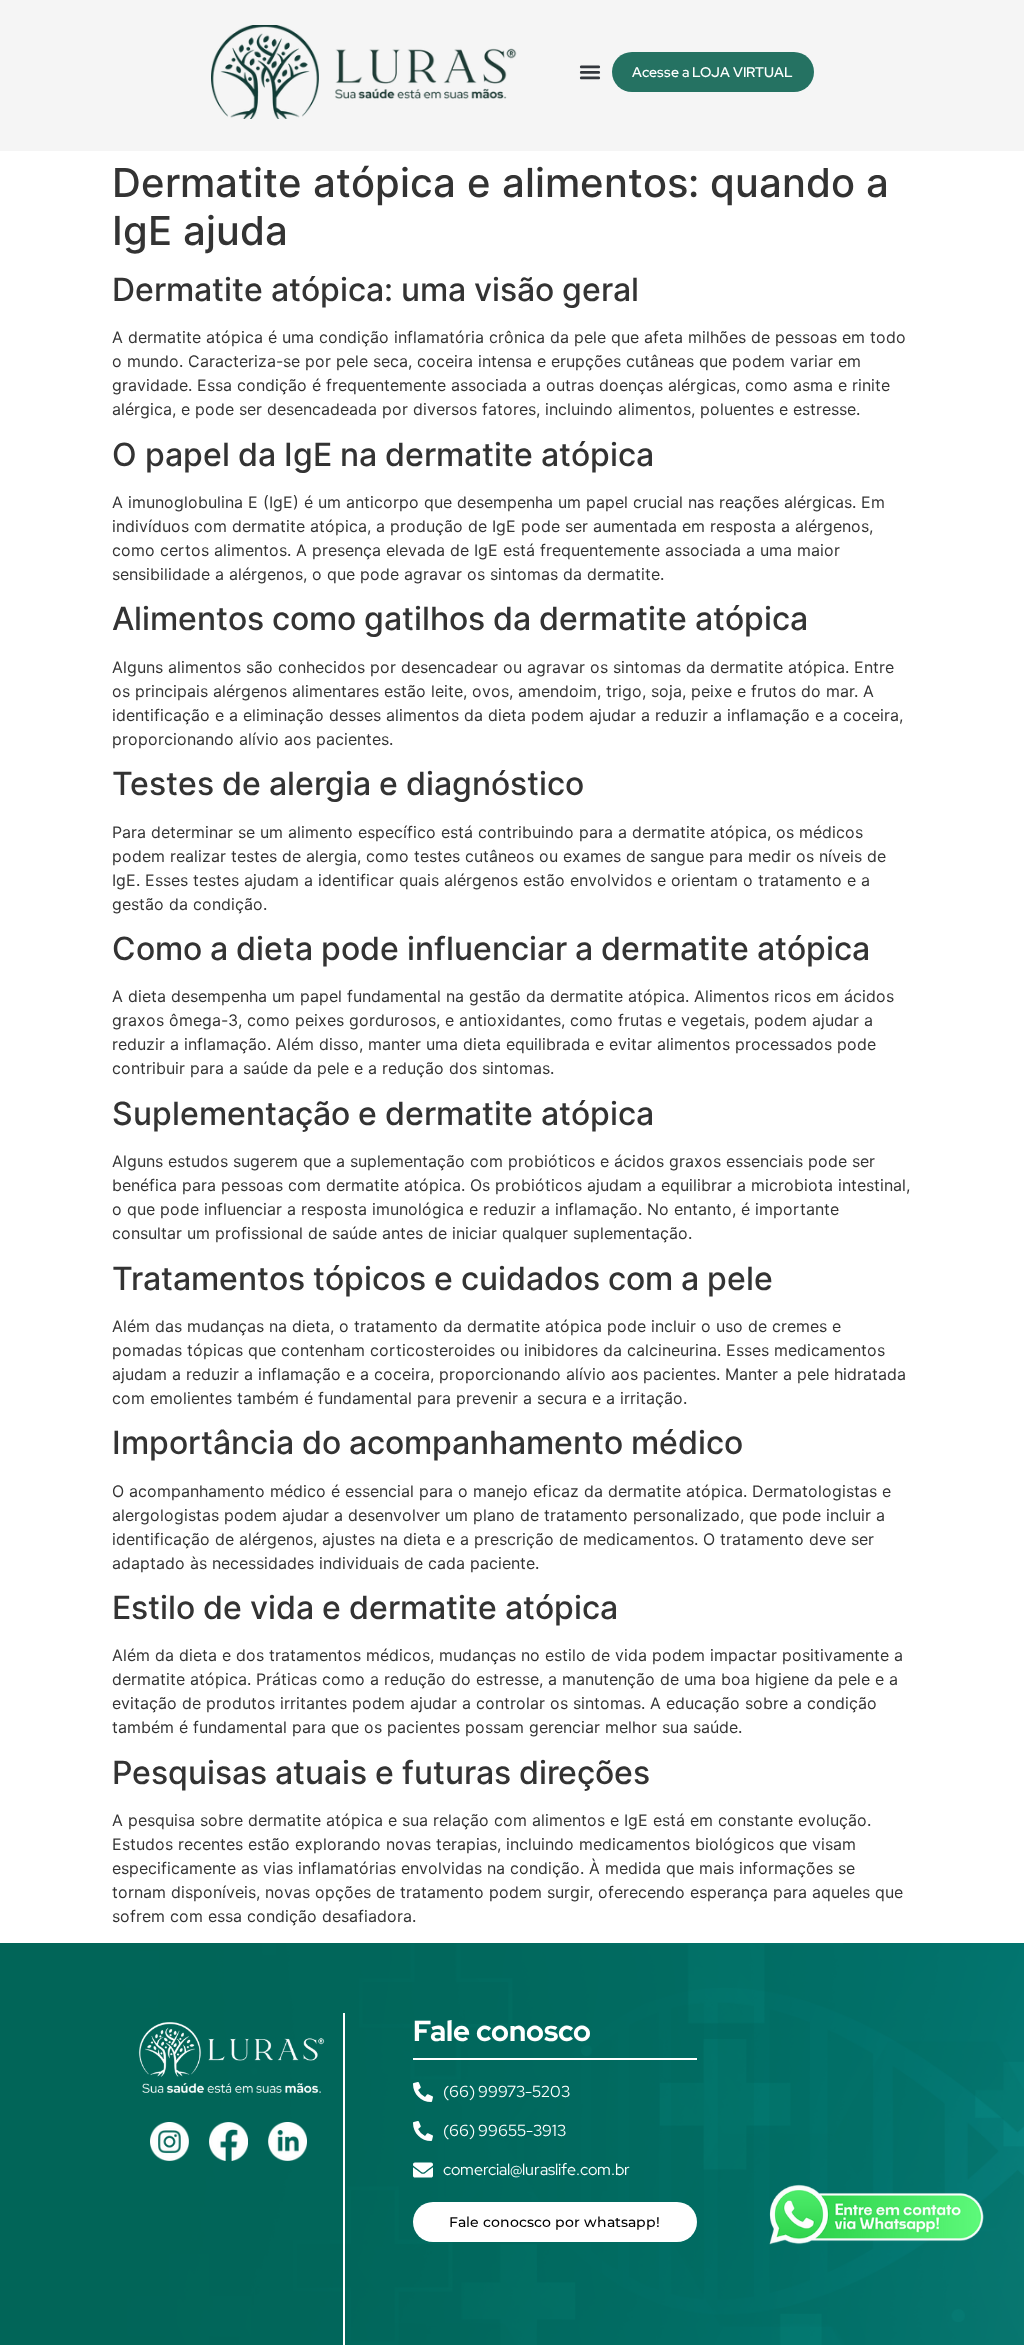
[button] (590, 71)
